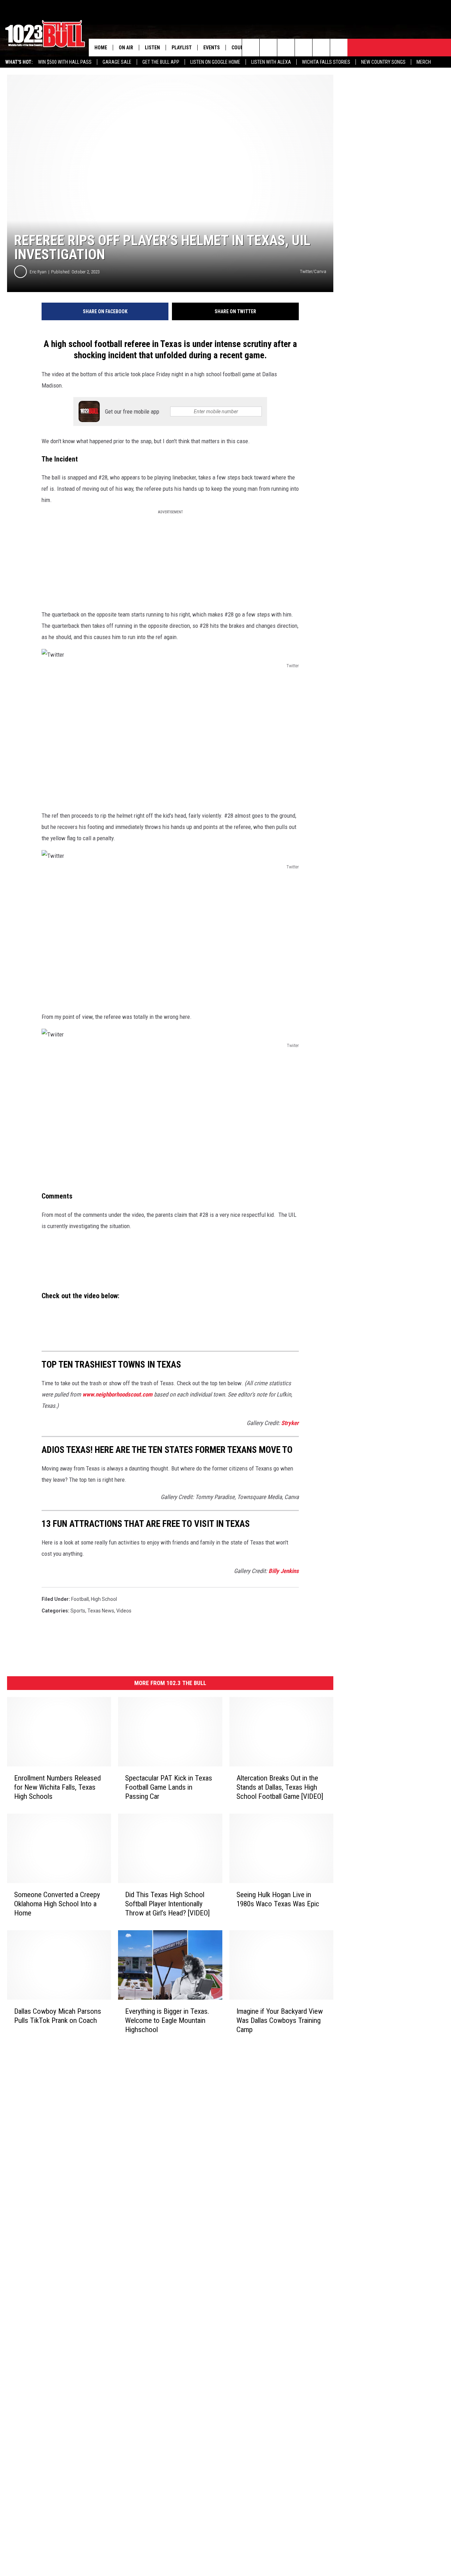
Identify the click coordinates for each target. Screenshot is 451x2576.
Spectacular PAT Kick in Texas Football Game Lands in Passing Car (169, 1787)
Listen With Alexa (271, 62)
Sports (78, 1611)
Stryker (290, 1423)
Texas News (101, 1611)
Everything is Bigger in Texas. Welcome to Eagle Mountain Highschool (167, 2020)
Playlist (182, 48)
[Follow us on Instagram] (304, 48)
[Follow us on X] (339, 48)
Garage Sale (117, 62)
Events (212, 48)
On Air (126, 48)
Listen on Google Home (215, 62)
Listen (152, 48)
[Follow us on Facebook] (286, 48)
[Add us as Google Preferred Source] (268, 48)
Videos (124, 1611)
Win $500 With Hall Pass (65, 62)
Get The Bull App (161, 62)
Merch (424, 62)
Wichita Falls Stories (326, 62)
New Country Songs (383, 62)
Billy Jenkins (284, 1571)
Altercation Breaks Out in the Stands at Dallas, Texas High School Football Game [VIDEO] (280, 1787)
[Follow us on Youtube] (321, 48)
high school (104, 1599)
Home (101, 48)
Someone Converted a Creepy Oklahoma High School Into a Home (57, 1904)
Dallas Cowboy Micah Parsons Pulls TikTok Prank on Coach (58, 2016)
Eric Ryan (38, 272)
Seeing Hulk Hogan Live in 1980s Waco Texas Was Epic (278, 1899)
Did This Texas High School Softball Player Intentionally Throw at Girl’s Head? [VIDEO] (167, 1904)
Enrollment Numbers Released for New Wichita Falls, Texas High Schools (57, 1787)
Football (80, 1599)
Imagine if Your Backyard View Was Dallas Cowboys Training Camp (280, 2020)
